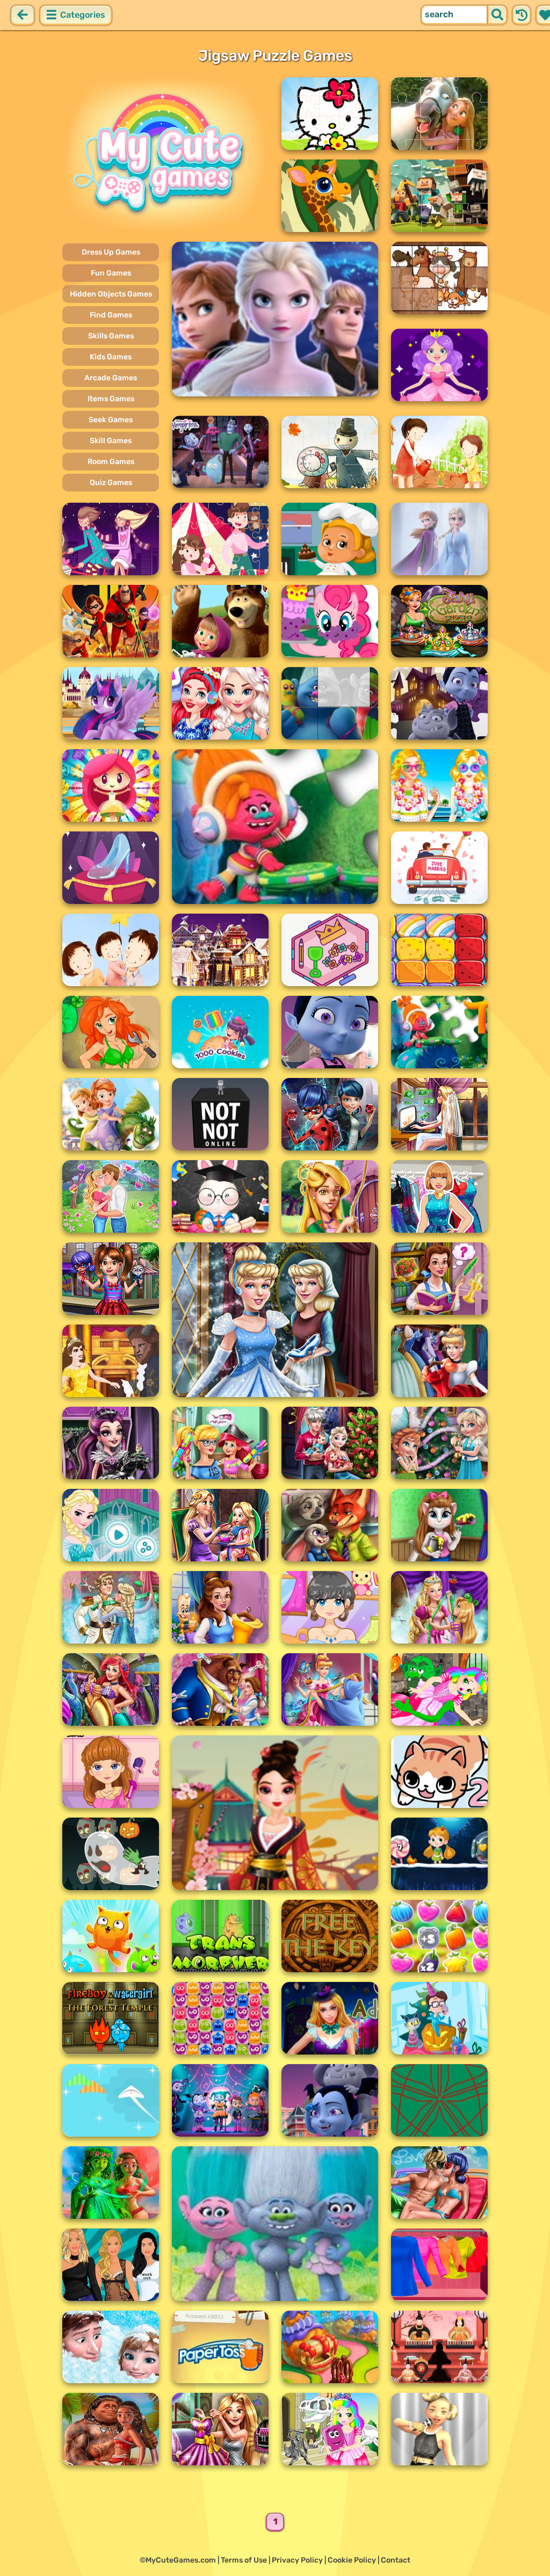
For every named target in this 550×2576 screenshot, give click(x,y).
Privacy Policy (297, 2560)
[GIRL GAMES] (165, 155)
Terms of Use (244, 2560)
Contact (396, 2560)
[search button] (497, 15)
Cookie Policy (352, 2560)
